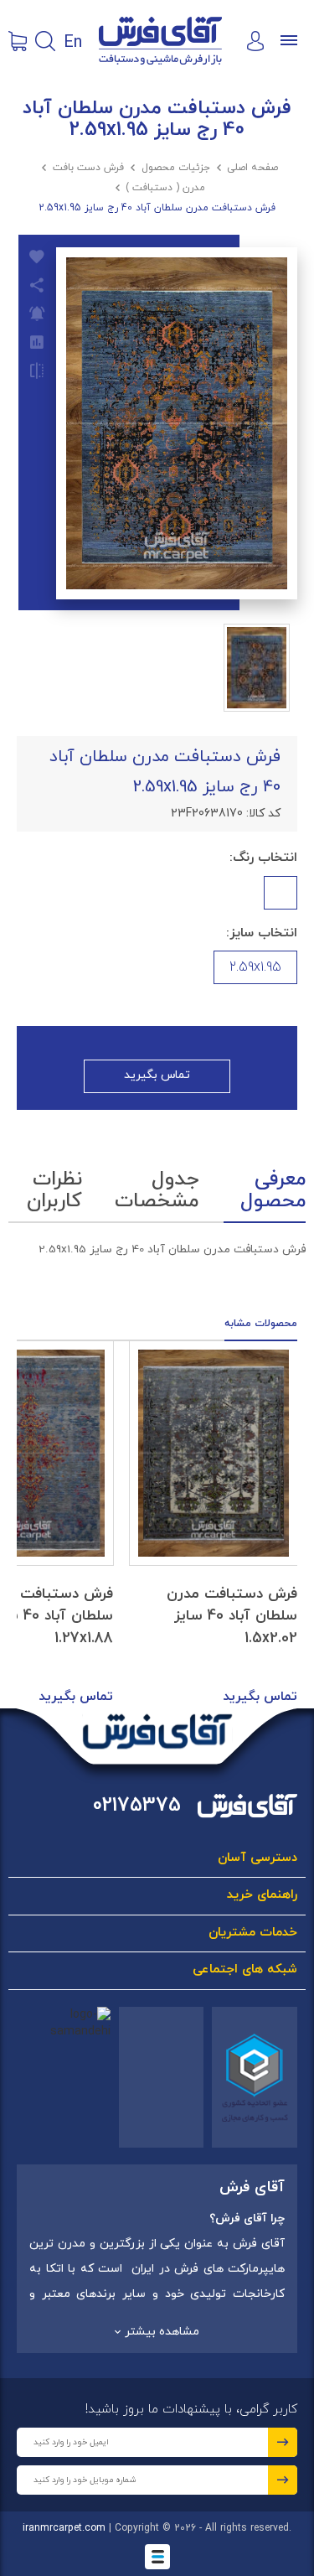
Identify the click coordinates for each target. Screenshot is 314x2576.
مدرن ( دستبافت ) (165, 188)
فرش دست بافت (88, 168)
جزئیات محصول (176, 168)
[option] (214, 1525)
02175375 (137, 1806)
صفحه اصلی (252, 168)
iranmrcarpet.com (64, 2528)
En (73, 41)
